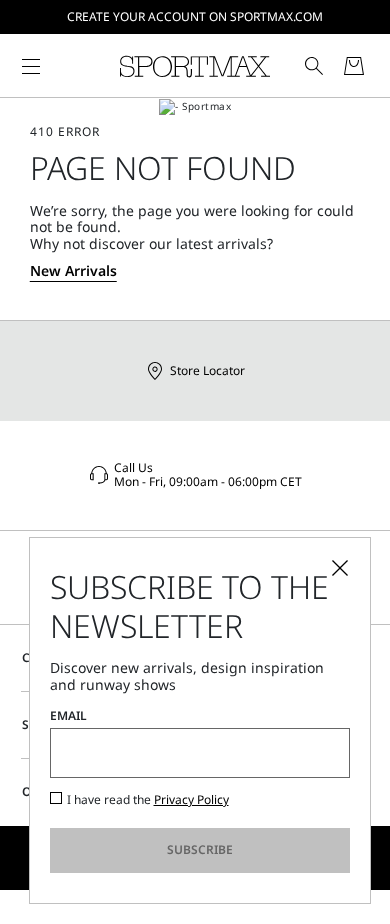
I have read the (148, 800)
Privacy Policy (191, 799)
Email (68, 716)
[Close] (340, 568)
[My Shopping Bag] (354, 66)
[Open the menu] (31, 66)
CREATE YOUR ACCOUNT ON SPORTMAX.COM (195, 16)
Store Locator (207, 370)
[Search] (314, 66)
